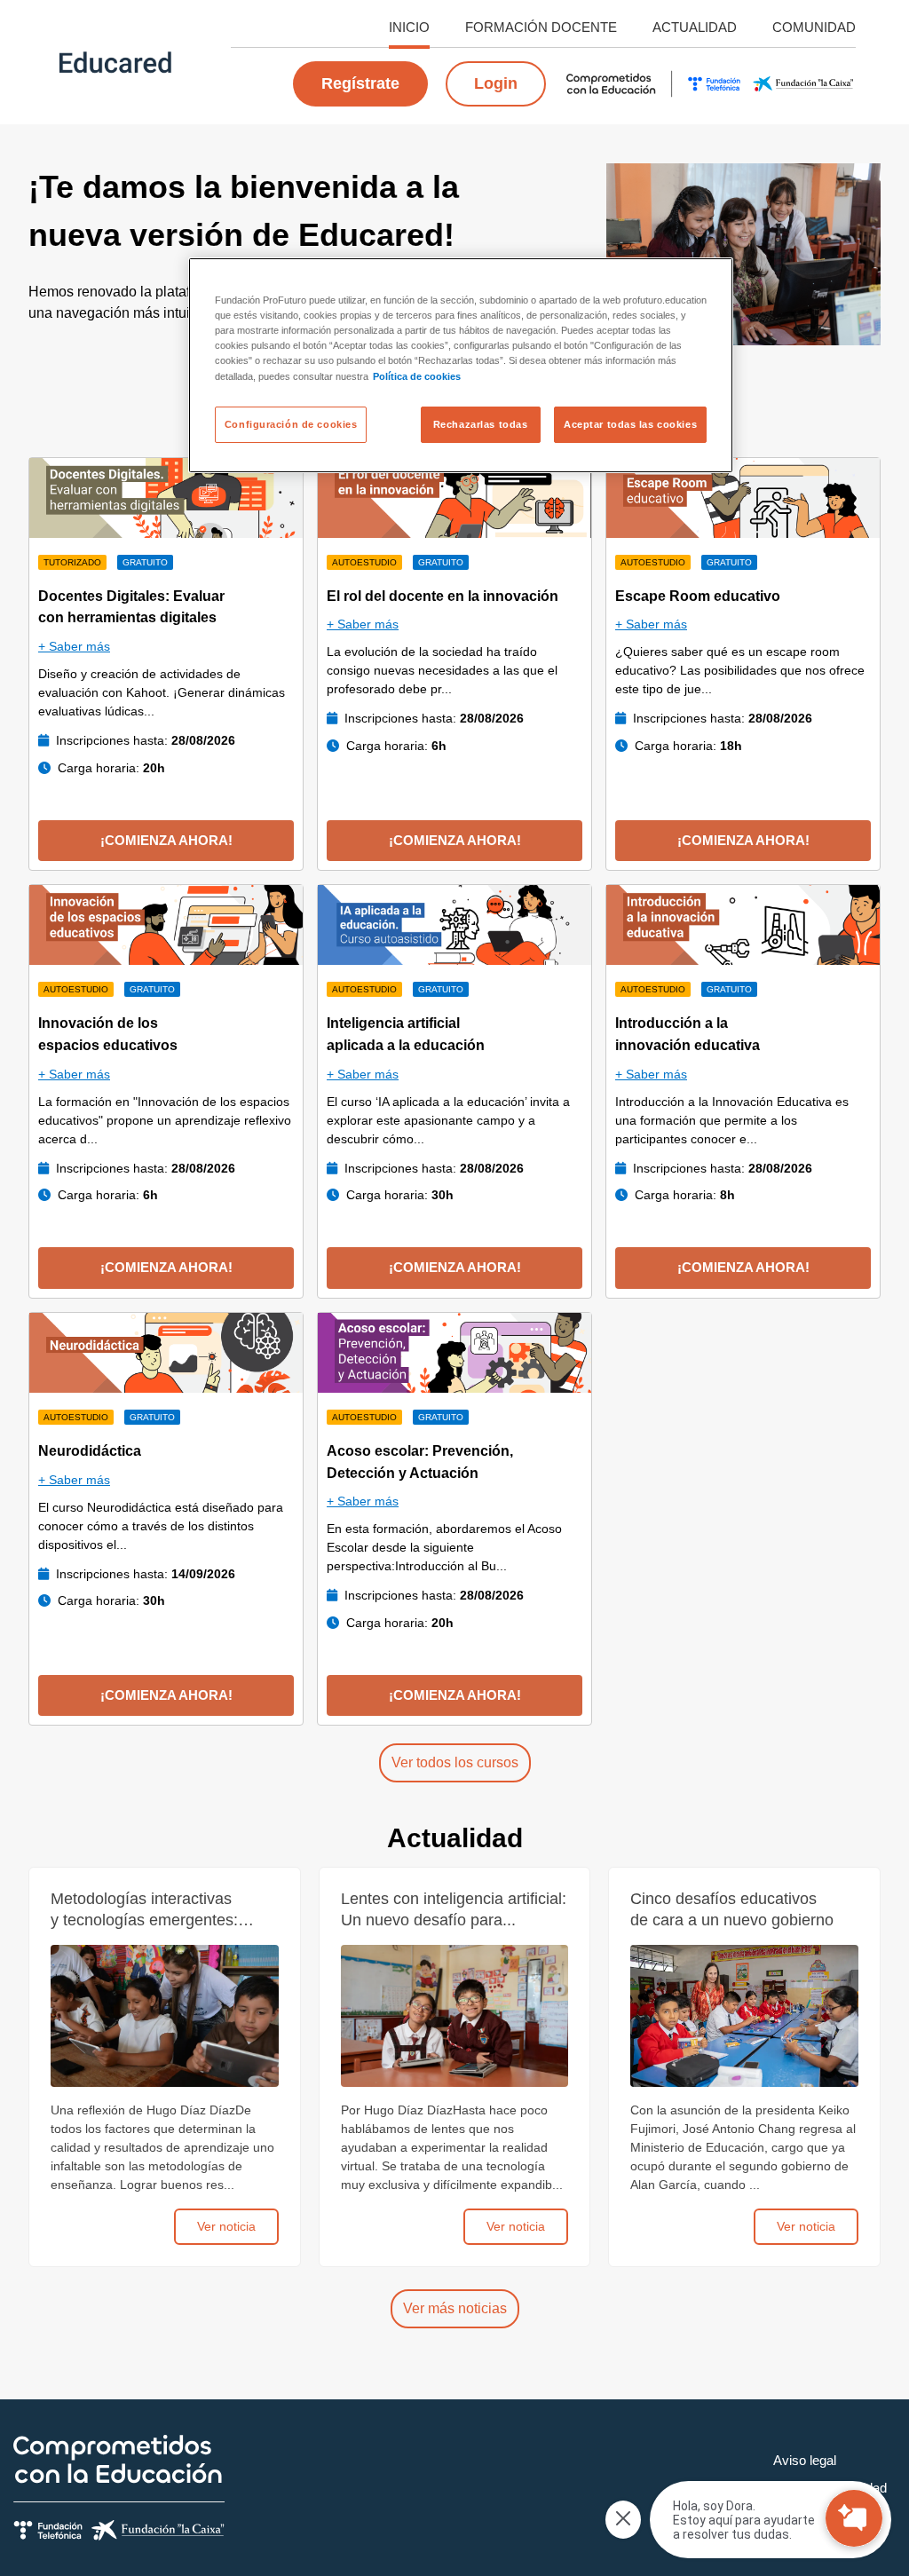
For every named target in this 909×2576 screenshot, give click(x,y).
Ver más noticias (455, 2308)
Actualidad (695, 27)
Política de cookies (417, 376)
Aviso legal (805, 2460)
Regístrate (360, 83)
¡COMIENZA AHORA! (166, 840)
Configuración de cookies (291, 424)
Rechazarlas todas (481, 424)
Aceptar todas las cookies (630, 424)
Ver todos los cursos (455, 1762)
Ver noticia (226, 2226)
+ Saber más (74, 646)
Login (496, 83)
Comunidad (814, 27)
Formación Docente (541, 27)
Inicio (409, 27)
